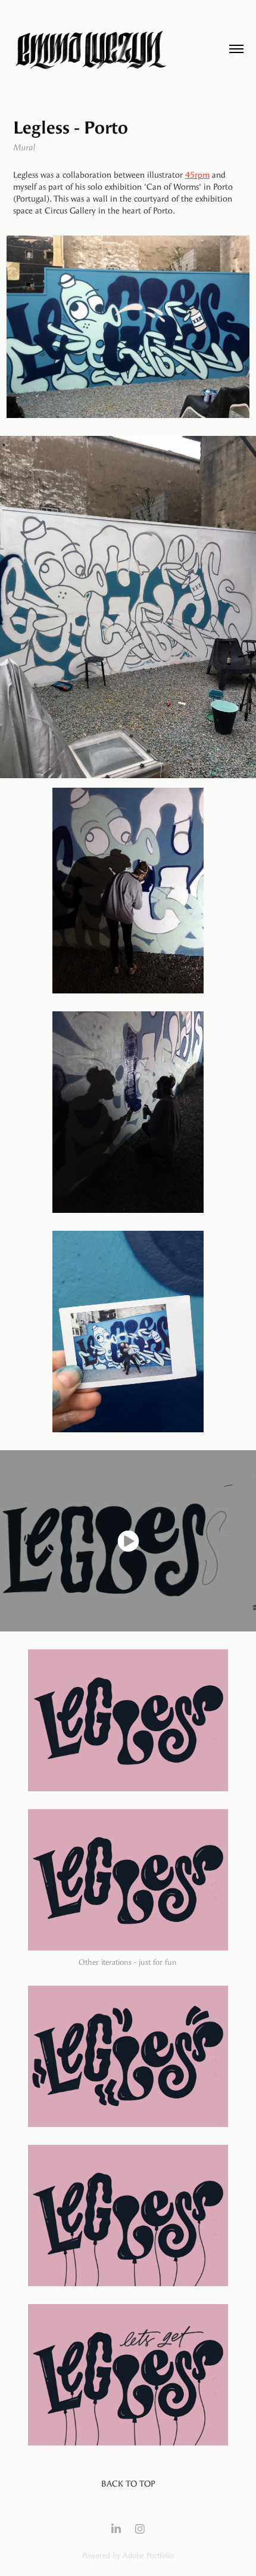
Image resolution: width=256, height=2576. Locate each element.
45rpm (197, 175)
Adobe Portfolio (148, 2555)
